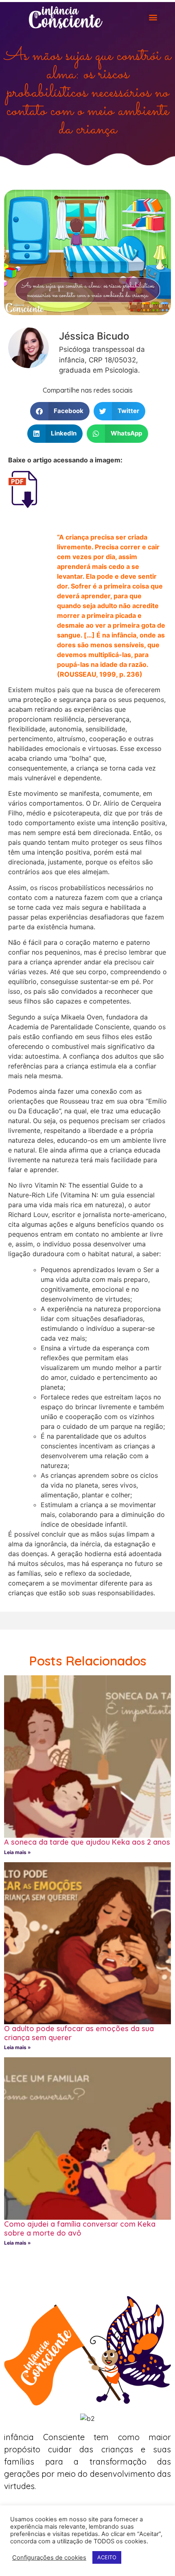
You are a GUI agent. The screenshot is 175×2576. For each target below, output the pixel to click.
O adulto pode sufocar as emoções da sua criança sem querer (79, 2033)
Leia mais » (17, 1852)
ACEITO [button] (107, 2557)
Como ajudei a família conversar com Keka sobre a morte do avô (80, 2228)
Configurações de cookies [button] (49, 2558)
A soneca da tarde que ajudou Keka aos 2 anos (87, 1842)
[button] (153, 17)
